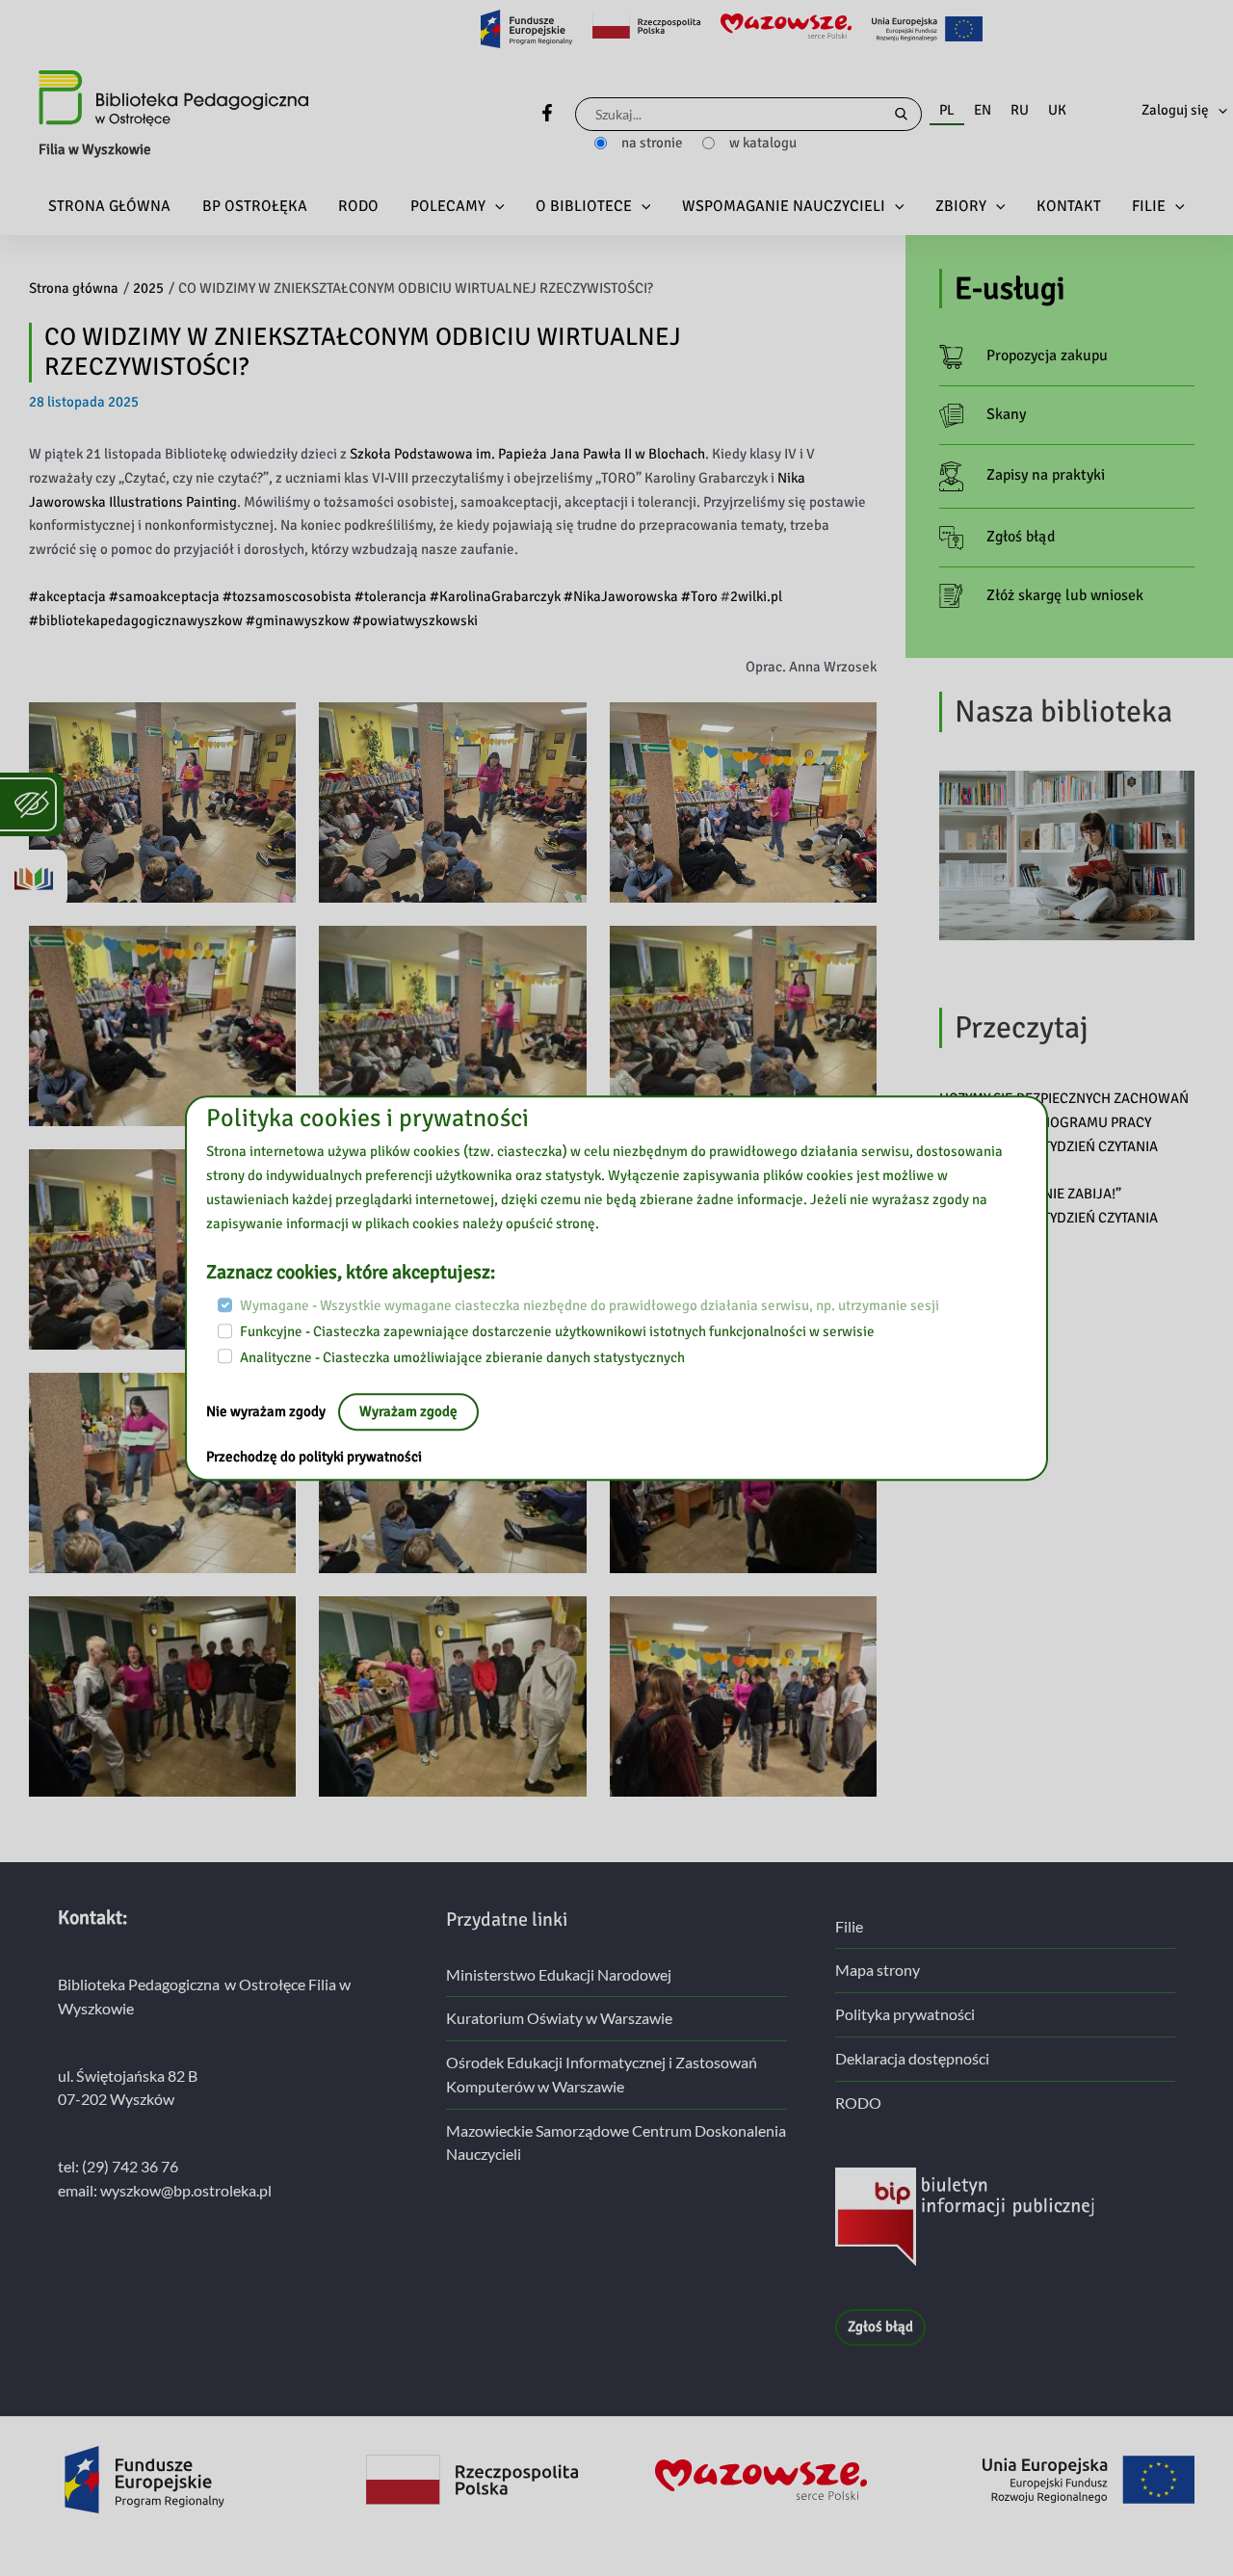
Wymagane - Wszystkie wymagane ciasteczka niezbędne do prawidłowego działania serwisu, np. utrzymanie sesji (590, 1306)
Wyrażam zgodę (408, 1412)
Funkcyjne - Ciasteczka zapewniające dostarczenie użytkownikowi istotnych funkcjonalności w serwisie (557, 1331)
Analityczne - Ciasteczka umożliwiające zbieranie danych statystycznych (462, 1357)
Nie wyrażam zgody (267, 1412)
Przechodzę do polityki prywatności (314, 1458)
